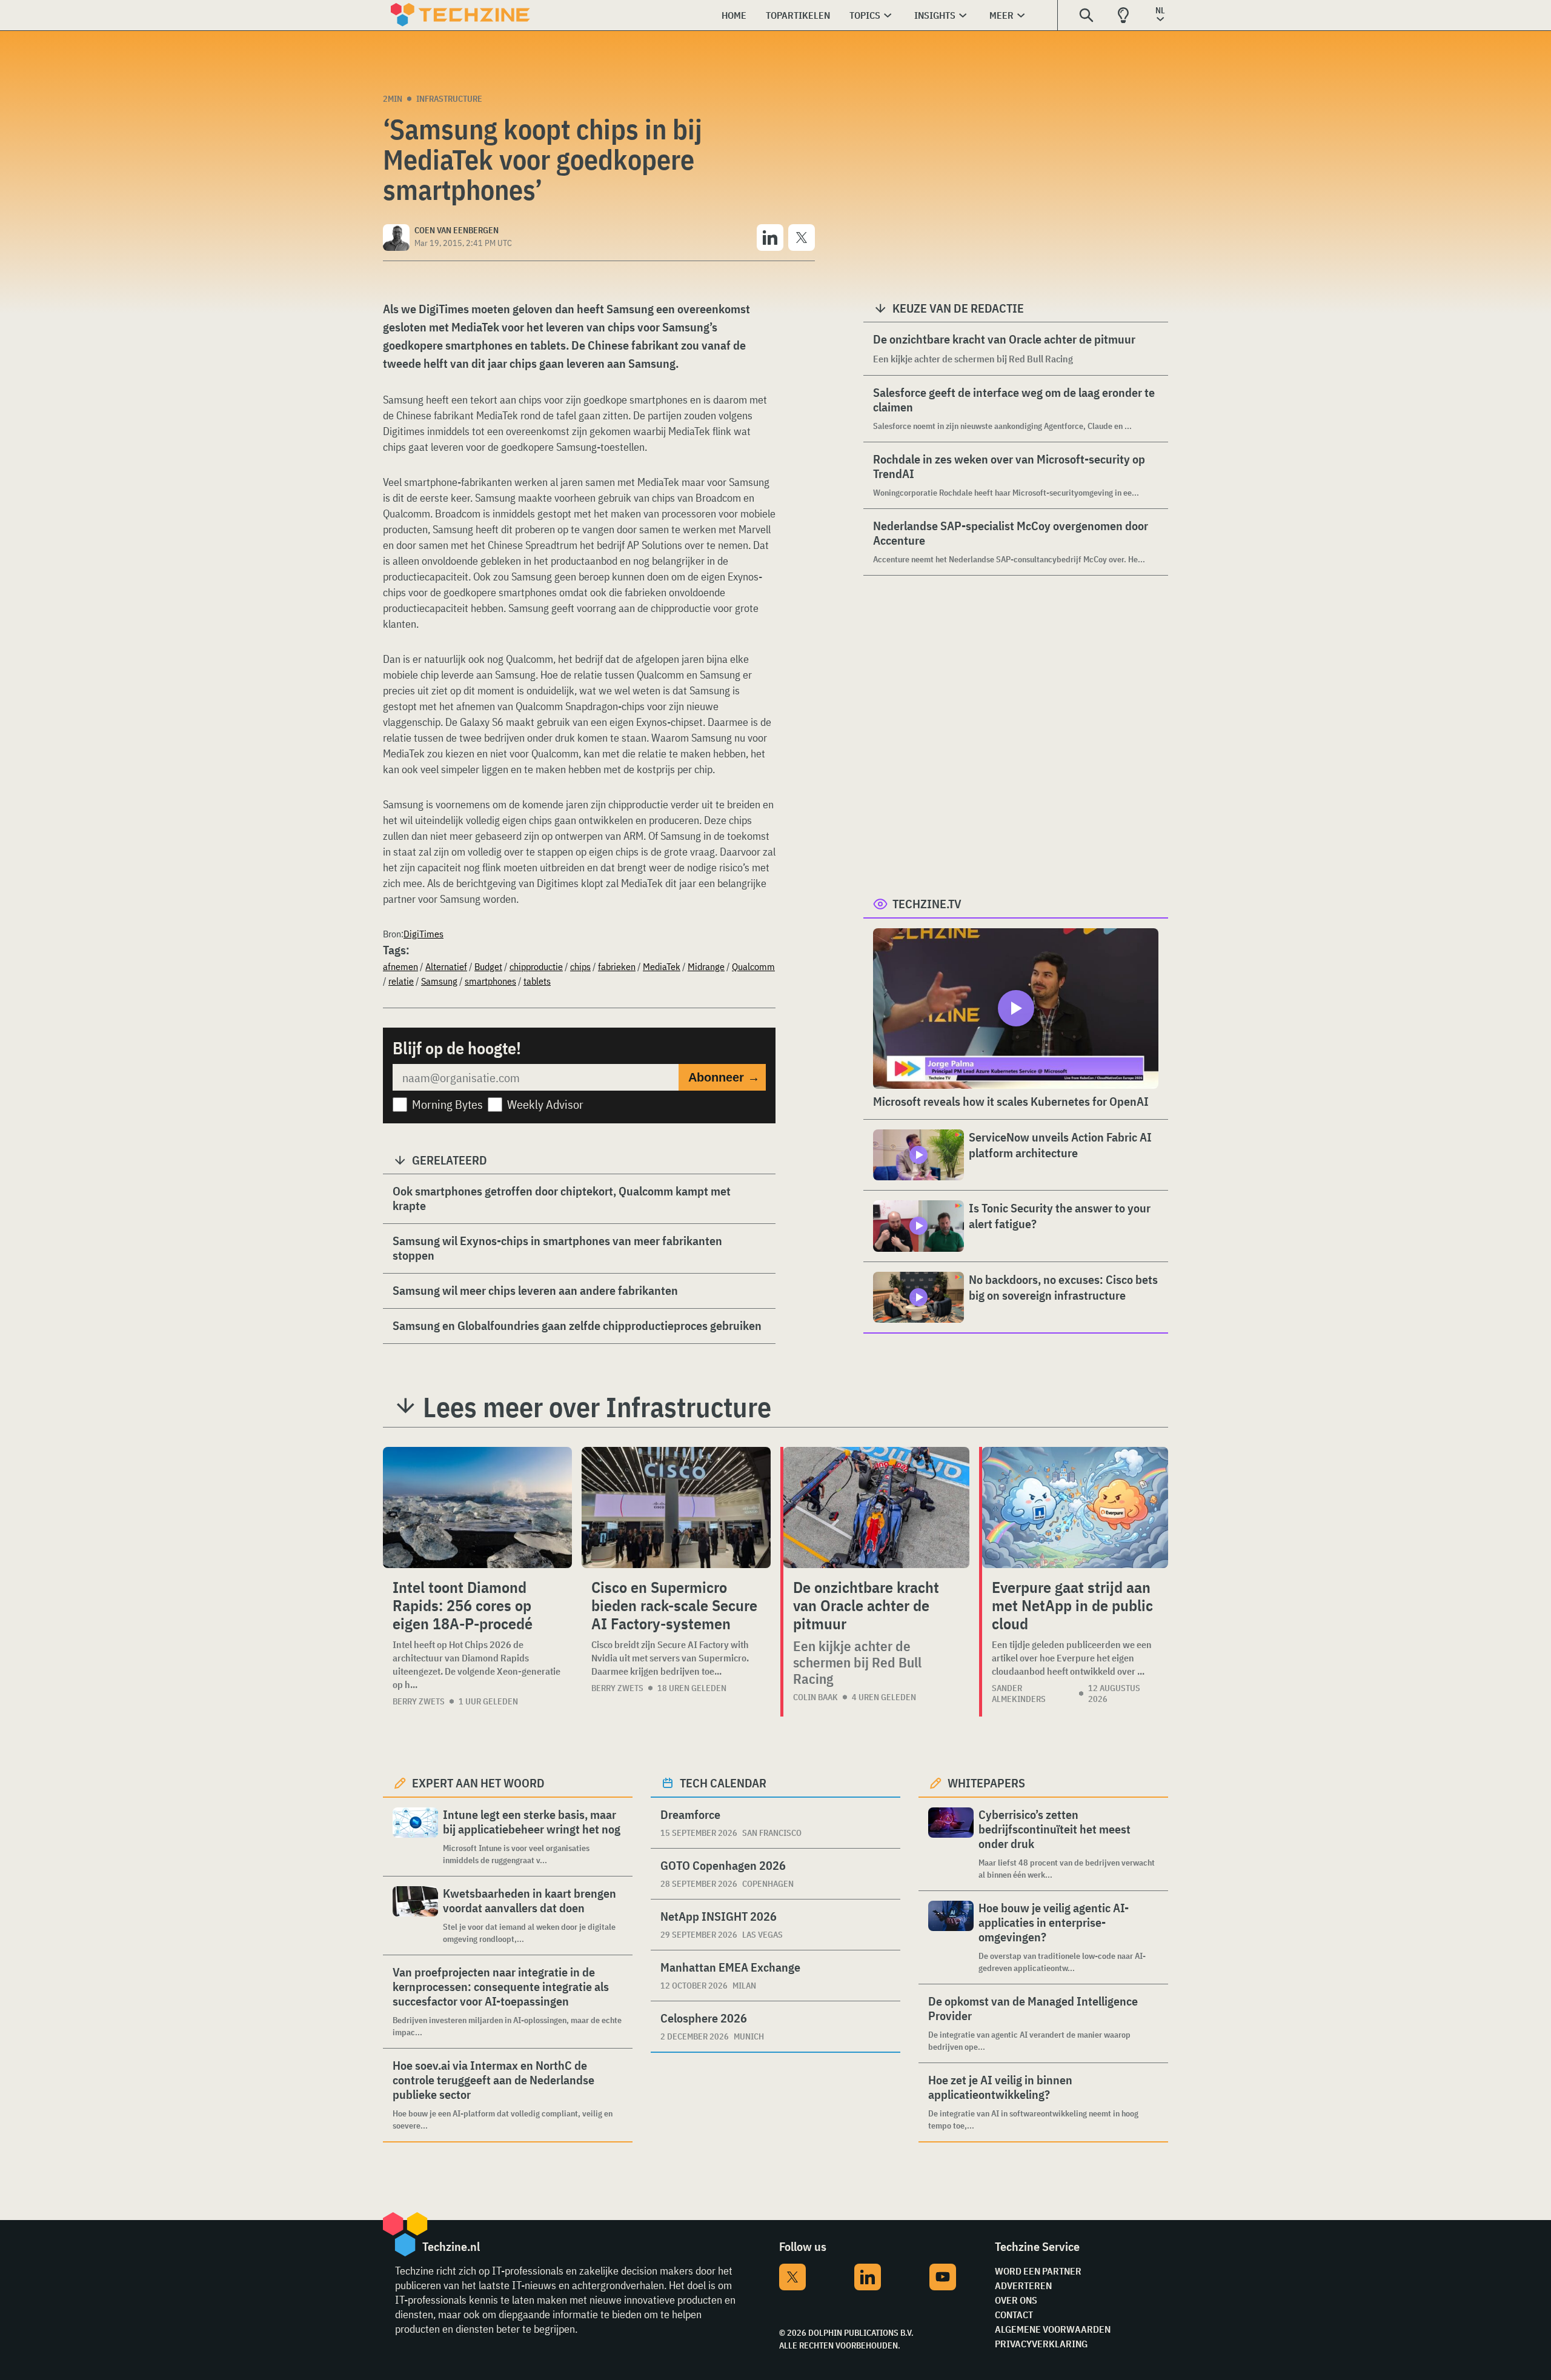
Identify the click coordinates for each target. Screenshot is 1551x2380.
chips (580, 966)
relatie (401, 981)
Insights (935, 15)
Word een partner (1038, 2271)
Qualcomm (753, 966)
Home (734, 15)
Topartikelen (798, 15)
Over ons (1016, 2300)
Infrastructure (449, 99)
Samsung (439, 981)
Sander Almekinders (1019, 1694)
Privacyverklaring (1041, 2344)
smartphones (490, 981)
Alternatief (446, 966)
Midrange (706, 966)
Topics (865, 15)
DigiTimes (423, 934)
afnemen (400, 966)
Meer (1001, 15)
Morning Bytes (447, 1104)
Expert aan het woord (478, 1783)
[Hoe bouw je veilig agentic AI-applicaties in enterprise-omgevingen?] (951, 1937)
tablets (537, 981)
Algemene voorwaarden (1053, 2329)
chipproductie (536, 966)
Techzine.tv (927, 904)
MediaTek (662, 966)
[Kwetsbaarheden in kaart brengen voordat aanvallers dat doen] (415, 1916)
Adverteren (1023, 2285)
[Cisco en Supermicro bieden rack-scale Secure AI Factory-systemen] (676, 1507)
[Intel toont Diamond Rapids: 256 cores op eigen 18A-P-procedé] (477, 1507)
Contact (1014, 2315)
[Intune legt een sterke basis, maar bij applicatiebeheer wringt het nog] (415, 1837)
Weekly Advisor (545, 1104)
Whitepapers (986, 1783)
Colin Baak (815, 1697)
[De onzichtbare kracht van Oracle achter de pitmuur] (876, 1507)
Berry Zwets (419, 1701)
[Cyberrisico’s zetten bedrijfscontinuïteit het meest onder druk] (951, 1844)
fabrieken (617, 966)
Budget (488, 966)
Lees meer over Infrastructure (597, 1407)
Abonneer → (724, 1077)
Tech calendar (723, 1783)
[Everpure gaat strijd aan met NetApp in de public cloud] (1075, 1507)
